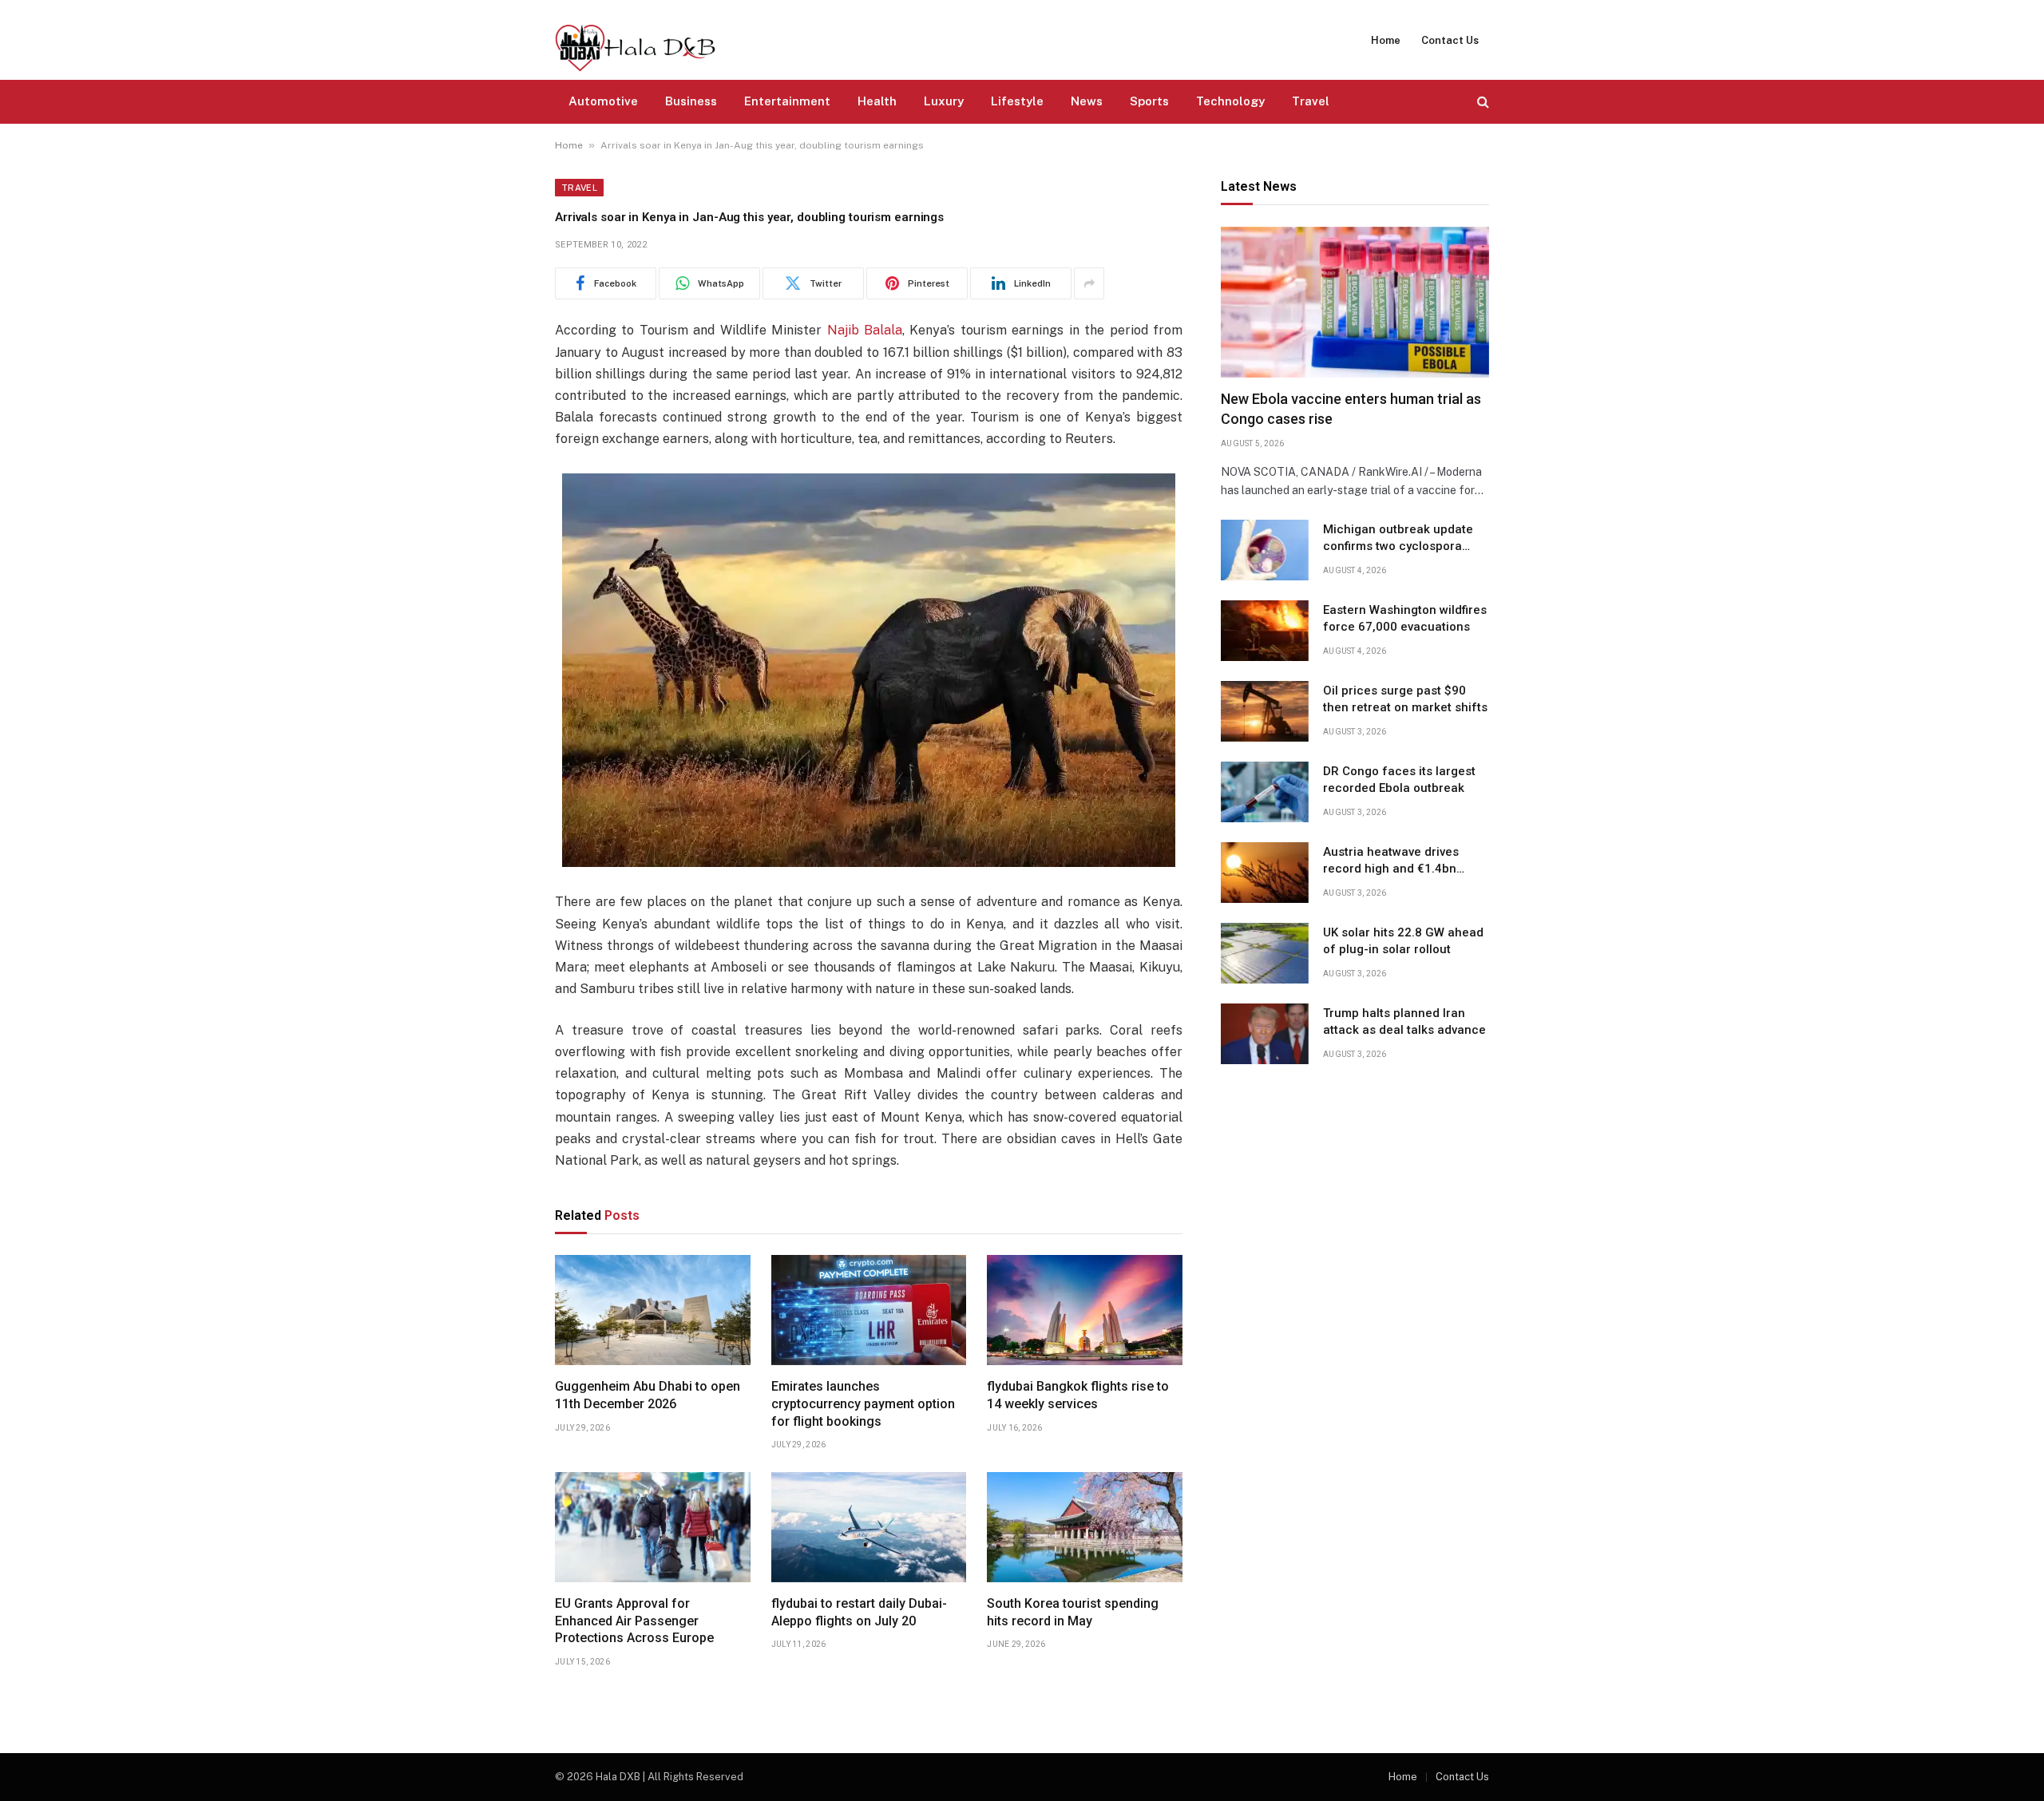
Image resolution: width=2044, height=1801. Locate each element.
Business (691, 101)
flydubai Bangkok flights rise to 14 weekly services (1078, 1395)
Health (877, 101)
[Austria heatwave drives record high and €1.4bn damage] (1265, 873)
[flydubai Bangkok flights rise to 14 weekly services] (1085, 1310)
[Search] (1482, 102)
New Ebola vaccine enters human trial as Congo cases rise (1351, 409)
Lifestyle (1017, 101)
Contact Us (1450, 40)
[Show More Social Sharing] (1089, 283)
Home (1386, 40)
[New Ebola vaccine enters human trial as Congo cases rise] (1355, 302)
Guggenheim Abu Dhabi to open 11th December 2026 (648, 1395)
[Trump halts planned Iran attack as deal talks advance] (1265, 1034)
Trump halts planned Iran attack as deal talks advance (1404, 1021)
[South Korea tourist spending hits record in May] (1085, 1527)
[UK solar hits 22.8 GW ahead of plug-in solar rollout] (1265, 953)
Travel (1311, 101)
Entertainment (787, 101)
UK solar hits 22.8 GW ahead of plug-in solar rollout (1403, 941)
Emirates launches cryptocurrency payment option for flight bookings (863, 1404)
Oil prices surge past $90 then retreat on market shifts (1405, 699)
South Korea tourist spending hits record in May (1073, 1612)
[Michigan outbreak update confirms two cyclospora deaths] (1265, 550)
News (1087, 101)
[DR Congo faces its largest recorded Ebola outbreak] (1265, 792)
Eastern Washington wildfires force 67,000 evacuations (1405, 618)
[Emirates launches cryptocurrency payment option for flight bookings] (869, 1310)
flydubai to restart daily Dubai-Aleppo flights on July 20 (859, 1612)
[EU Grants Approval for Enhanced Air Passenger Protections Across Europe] (653, 1527)
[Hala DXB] (635, 40)
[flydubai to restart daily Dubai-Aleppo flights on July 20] (869, 1527)
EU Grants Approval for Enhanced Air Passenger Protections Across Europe (634, 1621)
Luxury (944, 101)
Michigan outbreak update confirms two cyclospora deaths (1398, 539)
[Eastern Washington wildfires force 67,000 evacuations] (1265, 631)
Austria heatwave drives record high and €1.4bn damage (1391, 861)
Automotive (603, 101)
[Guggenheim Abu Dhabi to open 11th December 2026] (653, 1310)
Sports (1149, 101)
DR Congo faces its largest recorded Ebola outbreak (1399, 780)
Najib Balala (865, 330)
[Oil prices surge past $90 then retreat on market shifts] (1265, 711)
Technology (1230, 101)
